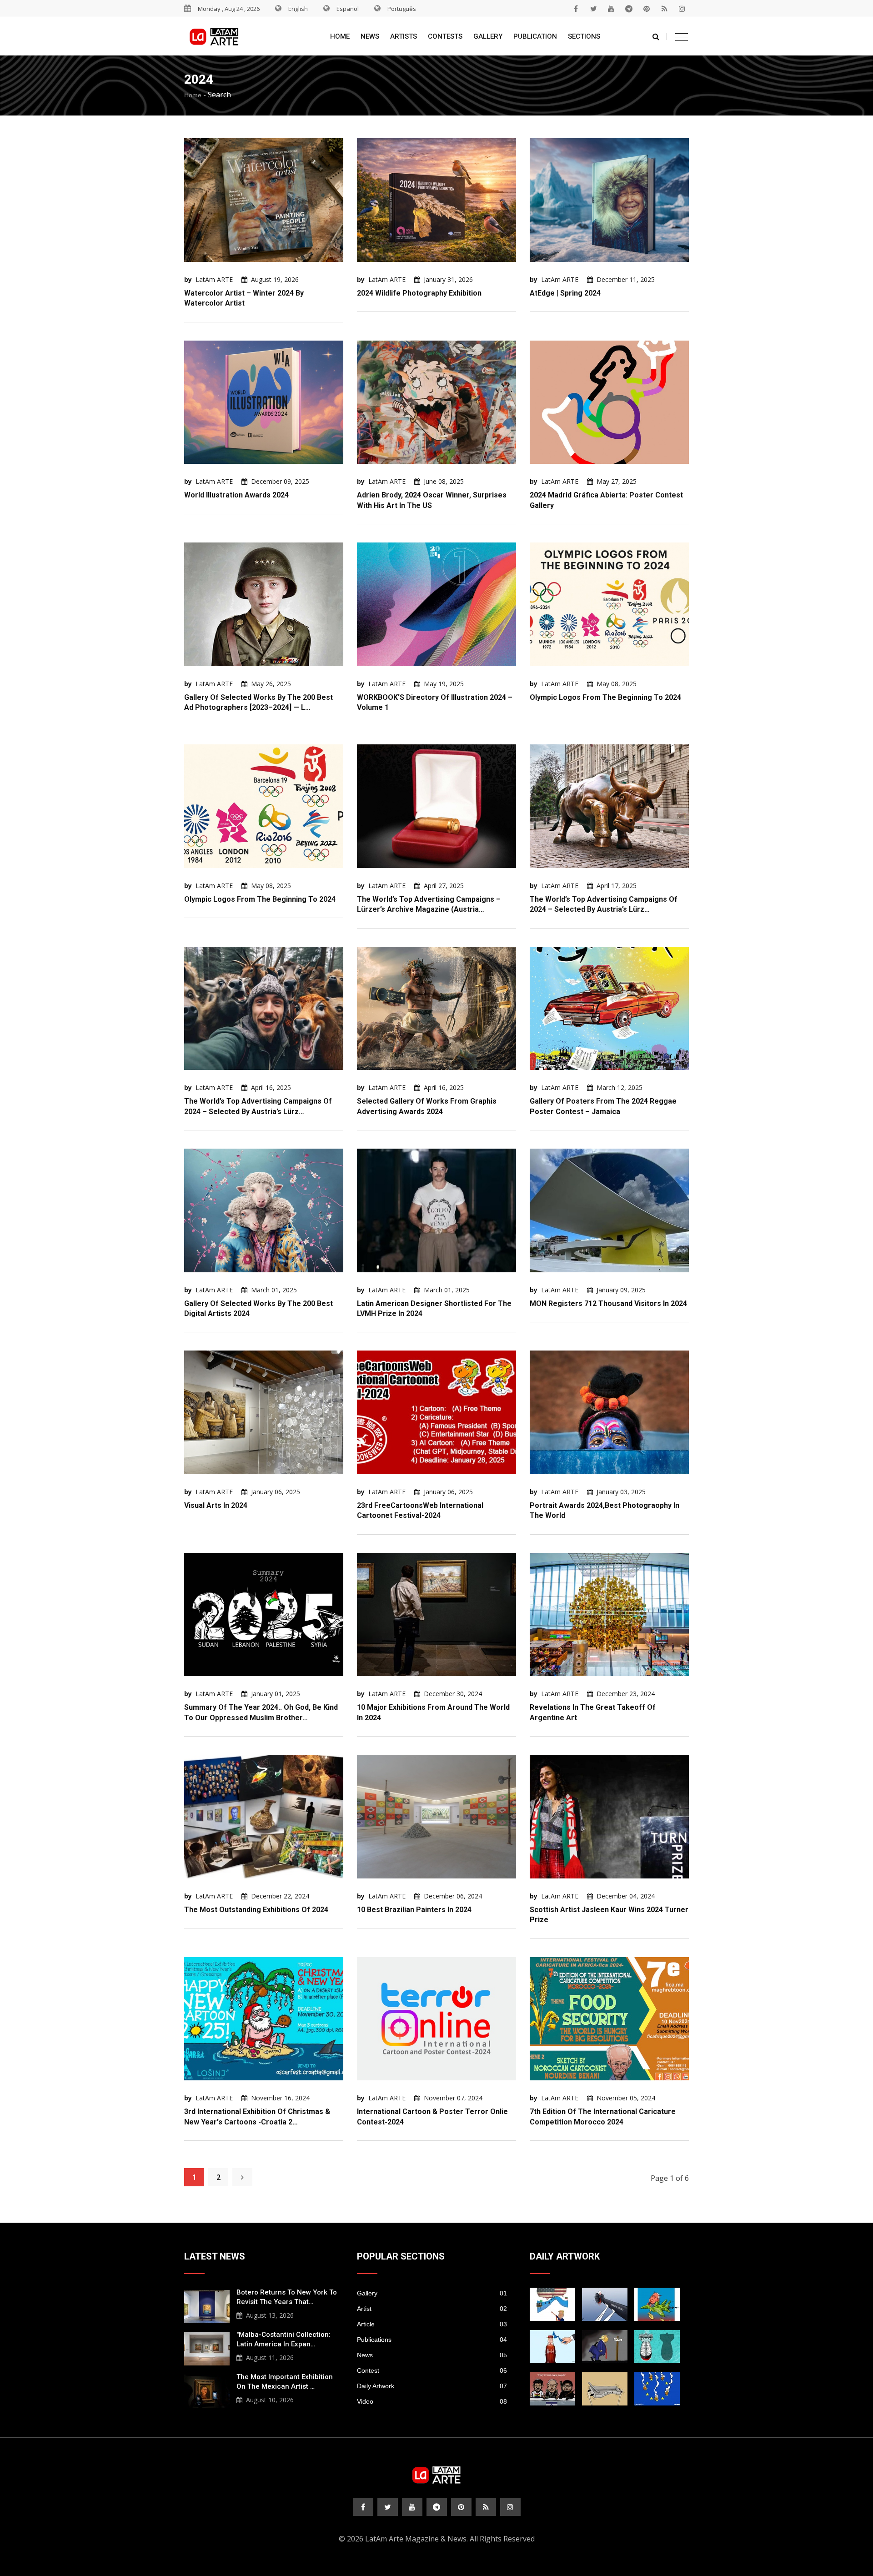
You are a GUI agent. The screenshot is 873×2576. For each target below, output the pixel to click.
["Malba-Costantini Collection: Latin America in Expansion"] (207, 2348)
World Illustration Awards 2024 (236, 495)
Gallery (488, 36)
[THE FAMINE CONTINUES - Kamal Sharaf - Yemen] (605, 2389)
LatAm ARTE (214, 279)
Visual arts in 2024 (216, 1505)
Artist (432, 2309)
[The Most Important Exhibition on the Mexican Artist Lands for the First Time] (207, 2390)
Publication (535, 36)
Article (432, 2324)
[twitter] (593, 9)
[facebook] (576, 9)
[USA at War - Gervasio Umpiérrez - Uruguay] (657, 2304)
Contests (445, 36)
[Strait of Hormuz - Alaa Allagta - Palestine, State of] (552, 2347)
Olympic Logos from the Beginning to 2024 (605, 697)
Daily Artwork (432, 2386)
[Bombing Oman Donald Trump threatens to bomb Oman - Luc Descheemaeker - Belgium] (605, 2347)
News (370, 36)
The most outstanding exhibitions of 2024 (256, 1910)
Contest (432, 2370)
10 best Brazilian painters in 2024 (414, 1910)
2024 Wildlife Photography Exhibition (419, 293)
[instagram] (682, 9)
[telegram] (629, 9)
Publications (432, 2340)
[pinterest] (647, 9)
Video (432, 2401)
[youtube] (611, 9)
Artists (404, 36)
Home (340, 36)
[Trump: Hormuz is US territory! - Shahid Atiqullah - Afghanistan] (552, 2304)
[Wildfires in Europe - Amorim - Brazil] (657, 2389)
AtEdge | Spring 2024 (565, 293)
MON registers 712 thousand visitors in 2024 (608, 1303)
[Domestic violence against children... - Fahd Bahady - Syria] (605, 2304)
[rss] (664, 9)
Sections (584, 36)
